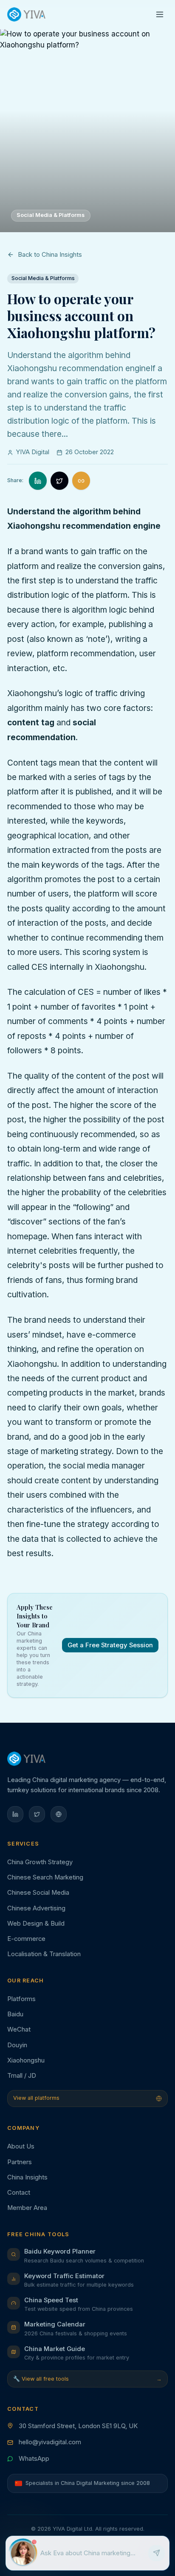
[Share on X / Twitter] (60, 481)
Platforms (21, 1999)
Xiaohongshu (26, 2060)
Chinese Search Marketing (45, 1877)
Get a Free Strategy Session (110, 1645)
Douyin (17, 2045)
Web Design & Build (36, 1924)
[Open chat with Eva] (23, 2553)
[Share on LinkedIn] (38, 481)
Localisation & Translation (44, 1954)
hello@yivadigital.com (50, 2442)
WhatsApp (34, 2459)
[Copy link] (81, 481)
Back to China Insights (50, 255)
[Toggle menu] (159, 15)
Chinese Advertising (36, 1908)
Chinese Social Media (38, 1893)
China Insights (27, 2177)
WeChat (19, 2029)
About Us (21, 2146)
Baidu (15, 2014)
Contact (19, 2193)
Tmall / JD (22, 2076)
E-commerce (26, 1939)
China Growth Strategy (40, 1862)
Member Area (27, 2208)
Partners (20, 2162)
